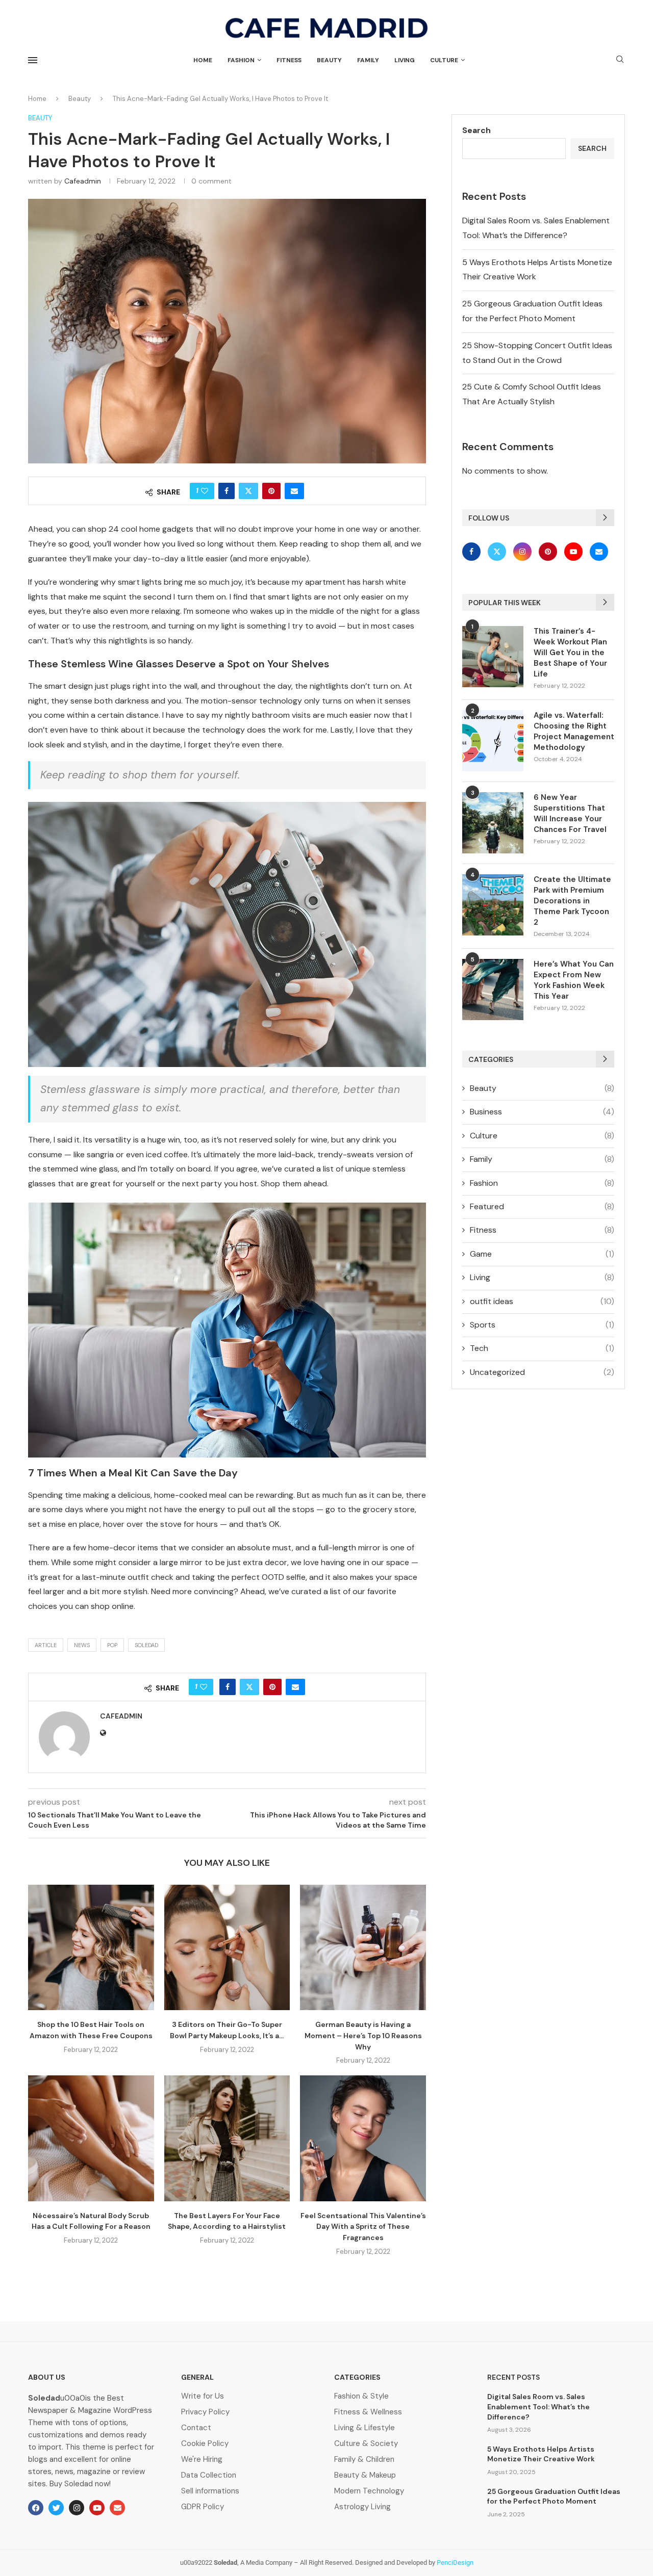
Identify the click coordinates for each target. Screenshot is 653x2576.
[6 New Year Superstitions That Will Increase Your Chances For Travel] (493, 823)
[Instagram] (523, 551)
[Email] (599, 551)
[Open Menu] (33, 60)
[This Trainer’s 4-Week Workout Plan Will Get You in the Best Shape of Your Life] (493, 657)
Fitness (289, 60)
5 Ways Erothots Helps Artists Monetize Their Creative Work (541, 2454)
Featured (542, 1206)
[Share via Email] (294, 491)
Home (203, 60)
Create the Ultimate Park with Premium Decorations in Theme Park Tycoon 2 (572, 901)
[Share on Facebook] (227, 491)
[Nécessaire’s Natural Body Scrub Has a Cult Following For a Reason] (91, 2138)
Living (405, 60)
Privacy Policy (205, 2412)
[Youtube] (574, 551)
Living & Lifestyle (365, 2428)
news (82, 1645)
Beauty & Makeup (365, 2475)
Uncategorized (542, 1372)
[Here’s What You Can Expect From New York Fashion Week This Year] (493, 990)
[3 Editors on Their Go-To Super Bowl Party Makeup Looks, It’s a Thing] (227, 1948)
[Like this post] (205, 491)
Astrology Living (362, 2507)
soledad (146, 1645)
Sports (542, 1325)
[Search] (620, 60)
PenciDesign (455, 2562)
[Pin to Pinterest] (271, 491)
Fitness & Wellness (368, 2412)
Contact (196, 2428)
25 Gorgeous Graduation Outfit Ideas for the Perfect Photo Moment (554, 2496)
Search (476, 130)
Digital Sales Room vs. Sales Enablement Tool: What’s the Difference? (538, 2406)
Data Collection (209, 2475)
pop (112, 1645)
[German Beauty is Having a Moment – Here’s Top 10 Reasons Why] (363, 1948)
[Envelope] (117, 2508)
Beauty (329, 60)
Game (542, 1254)
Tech (542, 1348)
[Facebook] (474, 551)
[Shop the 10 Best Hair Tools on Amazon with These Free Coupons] (91, 1948)
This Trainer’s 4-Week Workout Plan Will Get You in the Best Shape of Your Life (570, 653)
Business (542, 1112)
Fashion (241, 60)
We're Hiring (202, 2460)
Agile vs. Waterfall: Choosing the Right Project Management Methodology (574, 731)
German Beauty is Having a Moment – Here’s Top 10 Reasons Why (363, 2035)
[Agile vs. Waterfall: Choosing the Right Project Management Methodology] (493, 741)
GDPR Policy (203, 2507)
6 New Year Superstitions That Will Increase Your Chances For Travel (570, 813)
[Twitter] (498, 551)
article (46, 1645)
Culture (444, 60)
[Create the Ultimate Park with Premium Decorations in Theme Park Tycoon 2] (493, 905)
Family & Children (364, 2460)
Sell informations (210, 2491)
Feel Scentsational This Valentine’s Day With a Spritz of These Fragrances (363, 2227)
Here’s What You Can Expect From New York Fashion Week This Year (574, 980)
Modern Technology (369, 2491)
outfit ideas (542, 1301)
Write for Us (203, 2396)
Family (368, 60)
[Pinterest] (549, 551)
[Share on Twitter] (248, 491)
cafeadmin (83, 181)
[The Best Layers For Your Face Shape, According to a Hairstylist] (227, 2138)
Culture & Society (366, 2444)
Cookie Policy (205, 2444)
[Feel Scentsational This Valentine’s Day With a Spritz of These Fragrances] (363, 2138)
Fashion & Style (361, 2396)
